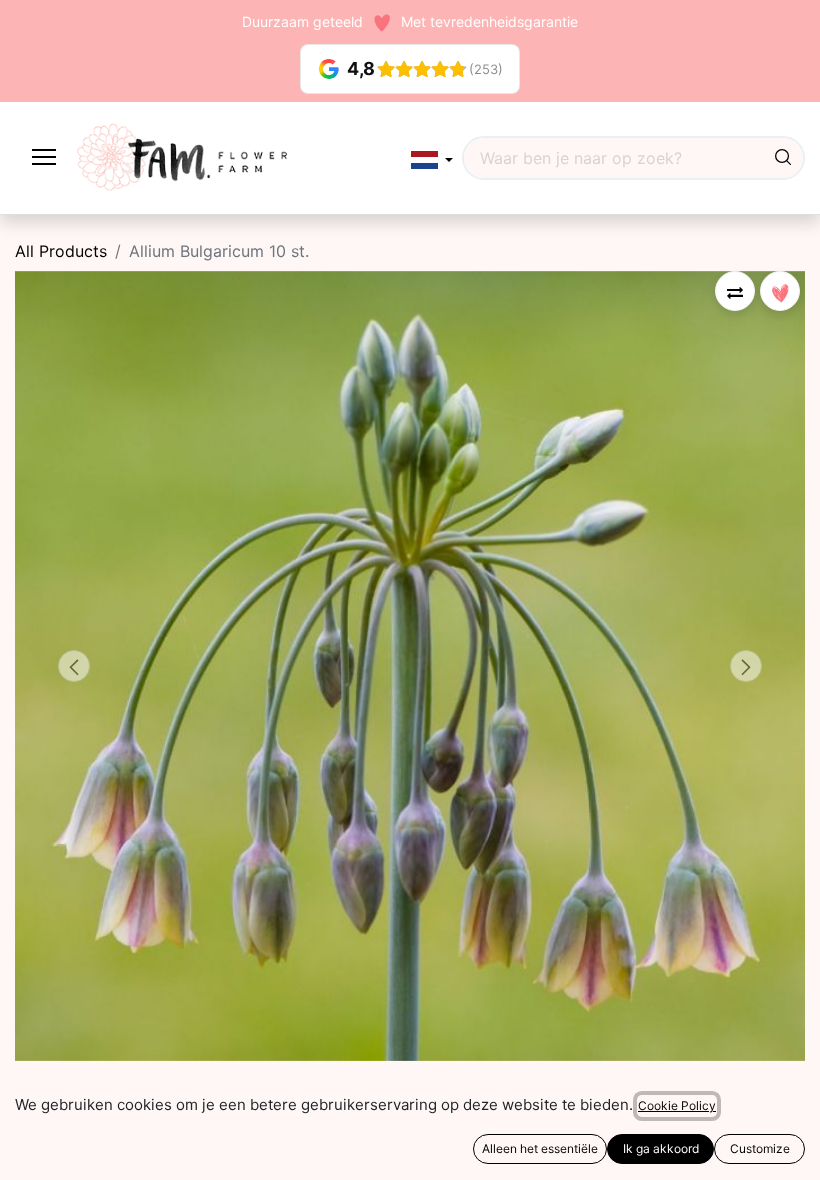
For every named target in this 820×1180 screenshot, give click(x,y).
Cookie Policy (677, 1105)
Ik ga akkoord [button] (661, 1148)
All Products (61, 251)
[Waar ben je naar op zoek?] (783, 158)
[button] (432, 159)
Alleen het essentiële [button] (540, 1148)
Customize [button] (760, 1148)
